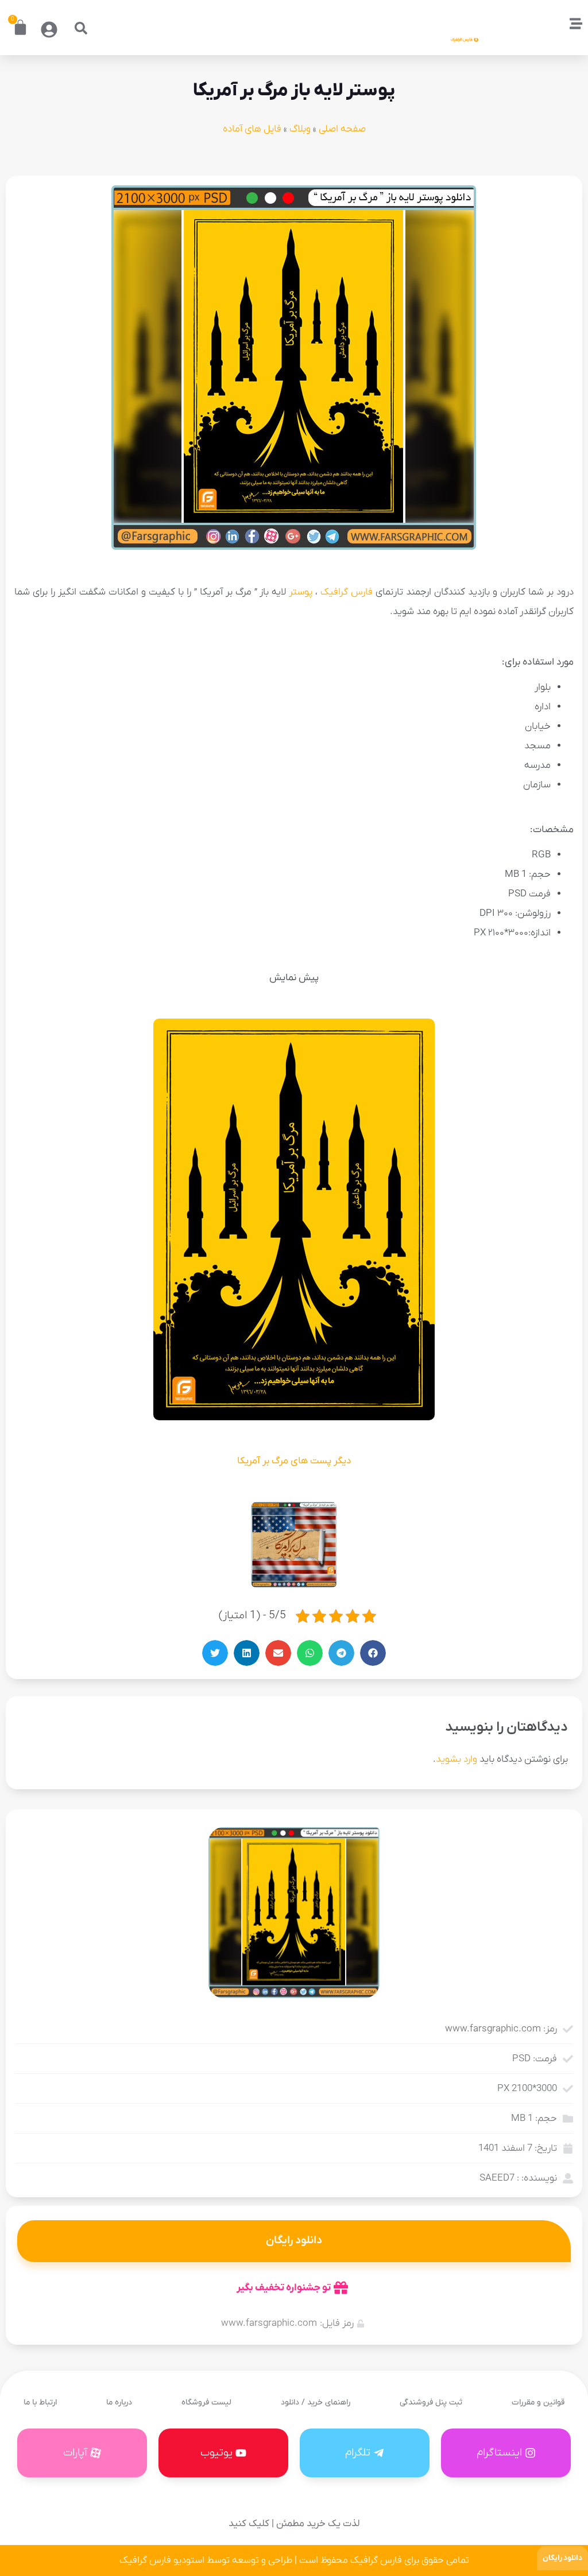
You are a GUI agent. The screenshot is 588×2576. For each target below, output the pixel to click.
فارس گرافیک (347, 592)
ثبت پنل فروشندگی (431, 2402)
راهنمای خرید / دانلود (316, 2402)
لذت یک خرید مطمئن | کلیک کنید (294, 2524)
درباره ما (119, 2402)
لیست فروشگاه (206, 2402)
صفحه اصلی (342, 129)
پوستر (301, 592)
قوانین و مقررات (538, 2402)
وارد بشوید (457, 1759)
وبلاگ (300, 129)
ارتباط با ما (40, 2402)
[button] (81, 28)
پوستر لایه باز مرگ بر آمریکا (294, 91)
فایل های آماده (252, 129)
